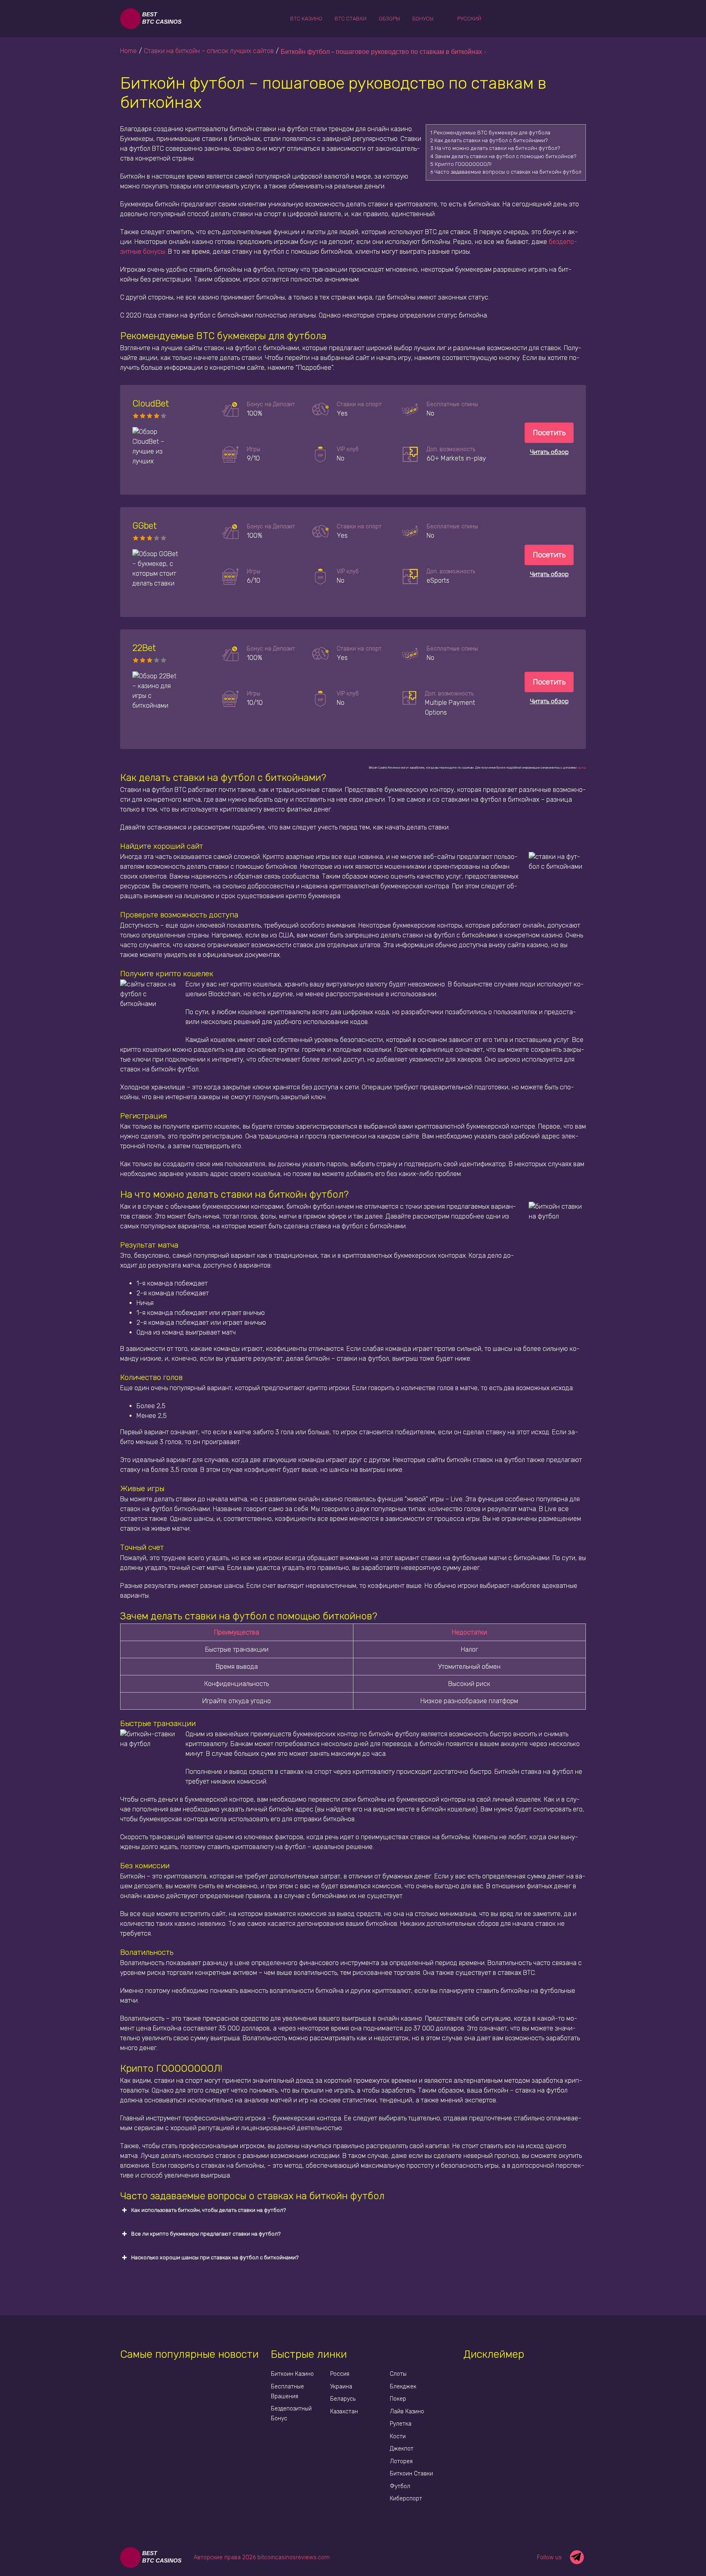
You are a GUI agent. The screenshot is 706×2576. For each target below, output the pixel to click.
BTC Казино (306, 19)
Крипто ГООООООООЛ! (461, 164)
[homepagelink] (153, 19)
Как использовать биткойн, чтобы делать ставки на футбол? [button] (209, 2210)
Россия (340, 2374)
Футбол (400, 2486)
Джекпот (402, 2449)
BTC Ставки (351, 19)
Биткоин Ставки (411, 2474)
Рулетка (401, 2424)
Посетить (549, 433)
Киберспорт (406, 2499)
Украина (341, 2387)
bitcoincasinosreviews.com (294, 2557)
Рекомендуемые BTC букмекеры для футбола (490, 133)
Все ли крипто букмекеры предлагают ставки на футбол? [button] (206, 2234)
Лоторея (401, 2461)
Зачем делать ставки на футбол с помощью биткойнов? (503, 156)
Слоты (398, 2374)
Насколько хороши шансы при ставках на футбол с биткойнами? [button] (215, 2257)
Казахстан (344, 2412)
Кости (398, 2436)
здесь (582, 768)
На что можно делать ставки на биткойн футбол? (495, 148)
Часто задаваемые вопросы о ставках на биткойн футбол (506, 172)
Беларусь (343, 2399)
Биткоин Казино (292, 2374)
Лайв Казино (407, 2412)
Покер (398, 2399)
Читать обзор (549, 452)
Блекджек (403, 2387)
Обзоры (389, 19)
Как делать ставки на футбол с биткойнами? (489, 140)
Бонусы (423, 19)
